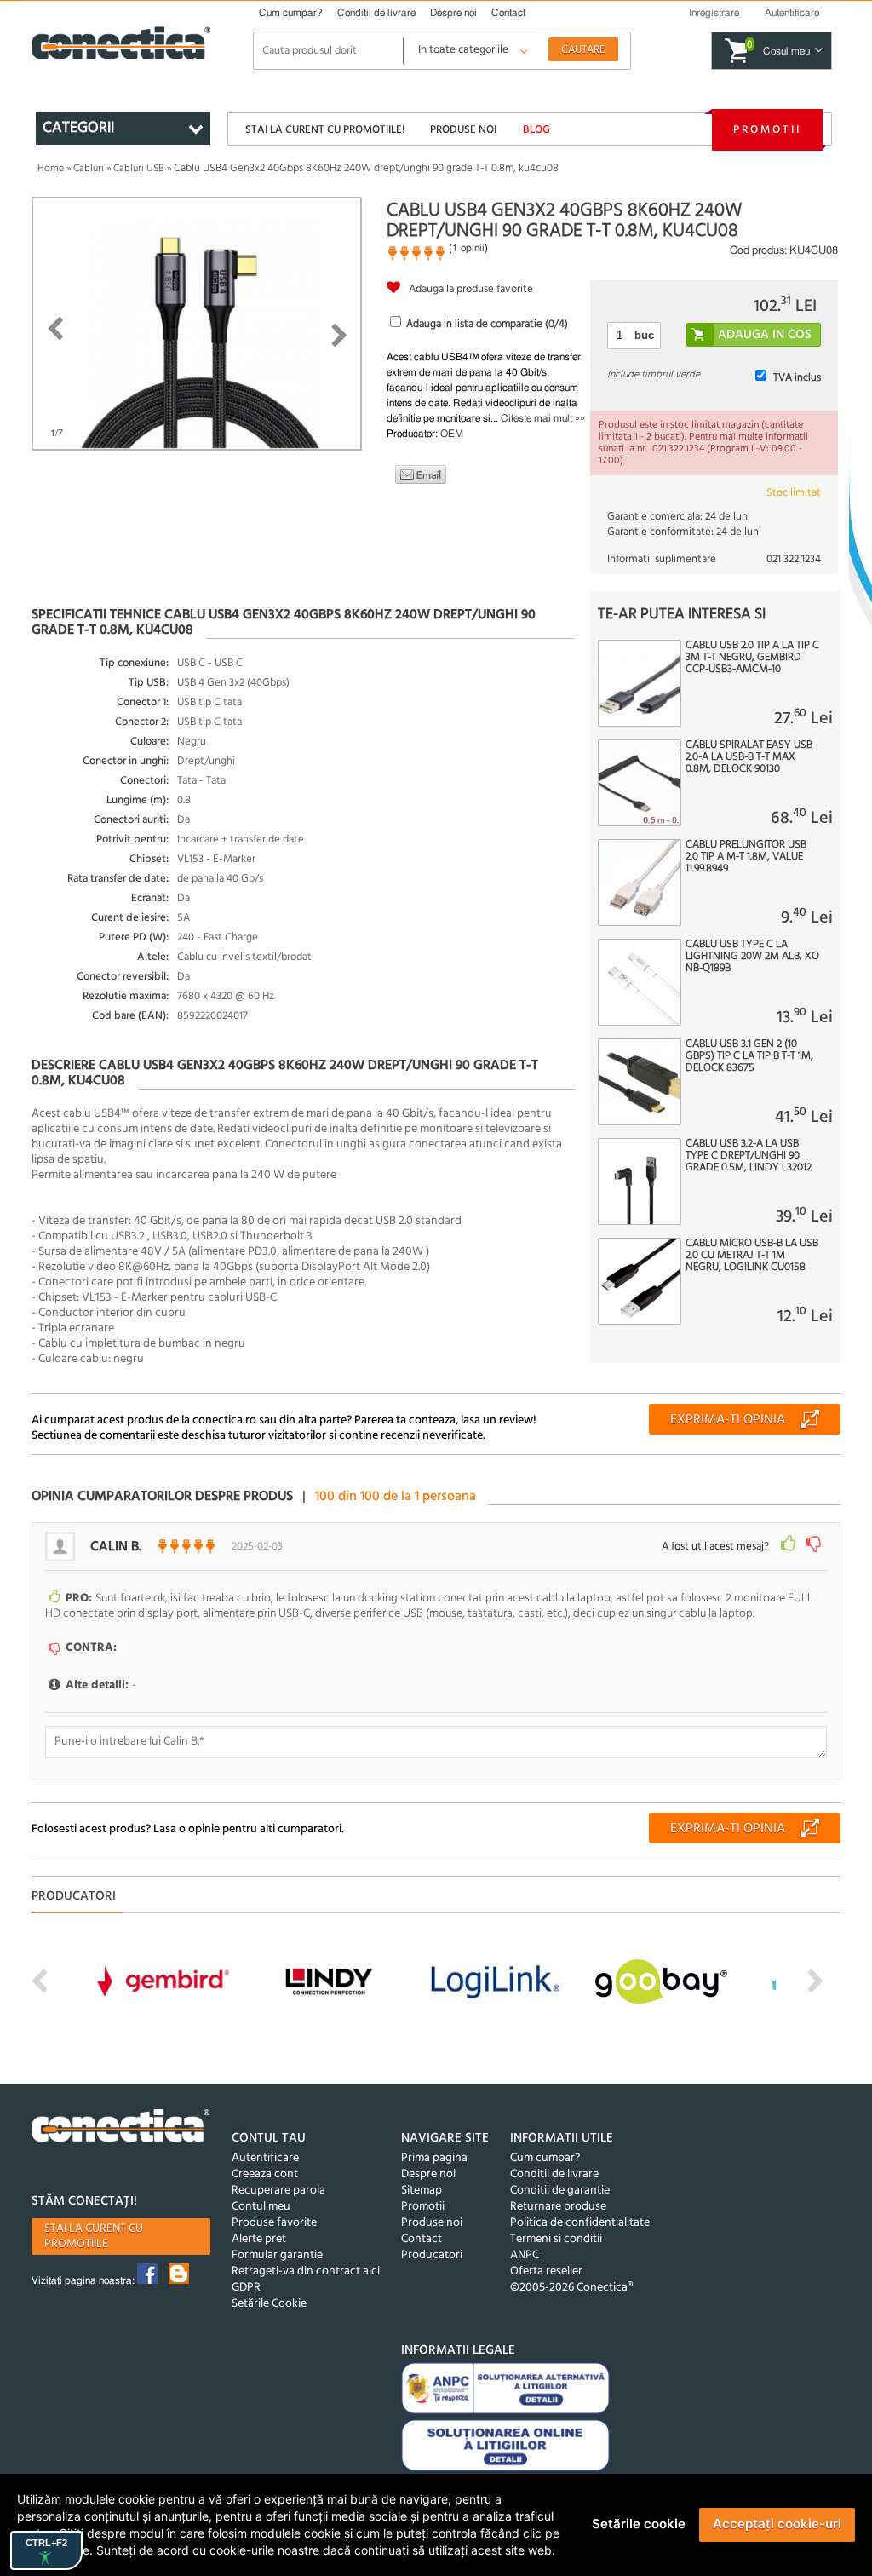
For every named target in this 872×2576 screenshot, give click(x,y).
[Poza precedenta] (55, 329)
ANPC (525, 2255)
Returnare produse (558, 2207)
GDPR (246, 2288)
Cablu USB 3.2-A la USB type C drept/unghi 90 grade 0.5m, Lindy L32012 (749, 1156)
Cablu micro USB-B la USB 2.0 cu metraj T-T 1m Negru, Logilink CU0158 (752, 1256)
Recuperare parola (278, 2191)
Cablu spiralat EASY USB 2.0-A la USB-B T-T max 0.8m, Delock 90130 (749, 757)
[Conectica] (121, 2128)
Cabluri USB (139, 169)
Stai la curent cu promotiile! (325, 130)
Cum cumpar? (291, 13)
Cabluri (89, 169)
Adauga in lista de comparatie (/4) (487, 324)
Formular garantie (277, 2255)
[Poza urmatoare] (339, 336)
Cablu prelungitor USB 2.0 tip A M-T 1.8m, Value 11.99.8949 (746, 857)
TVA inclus (797, 378)
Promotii (767, 130)
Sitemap (422, 2191)
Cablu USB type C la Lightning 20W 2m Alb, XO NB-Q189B (752, 957)
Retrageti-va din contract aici (306, 2271)
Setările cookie (639, 2524)
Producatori (432, 2255)
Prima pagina (434, 2158)
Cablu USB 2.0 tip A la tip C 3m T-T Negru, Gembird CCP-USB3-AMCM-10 (752, 658)
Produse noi (463, 130)
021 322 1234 (794, 559)
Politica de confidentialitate (580, 2223)
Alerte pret (259, 2239)
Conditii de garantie (560, 2191)
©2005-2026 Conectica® (571, 2288)
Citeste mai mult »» (543, 418)
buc (644, 335)
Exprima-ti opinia (728, 1420)
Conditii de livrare (376, 13)
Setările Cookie (269, 2304)
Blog (536, 130)
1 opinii (468, 248)
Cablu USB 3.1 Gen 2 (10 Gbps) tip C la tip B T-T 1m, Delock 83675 (749, 1056)
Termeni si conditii (556, 2239)
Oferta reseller (546, 2271)
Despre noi (453, 13)
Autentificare (265, 2158)
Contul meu (261, 2207)
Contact (508, 13)
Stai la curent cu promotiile (94, 2237)
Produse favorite (274, 2223)
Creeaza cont (265, 2174)
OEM (452, 434)
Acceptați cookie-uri (777, 2524)
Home (51, 169)
